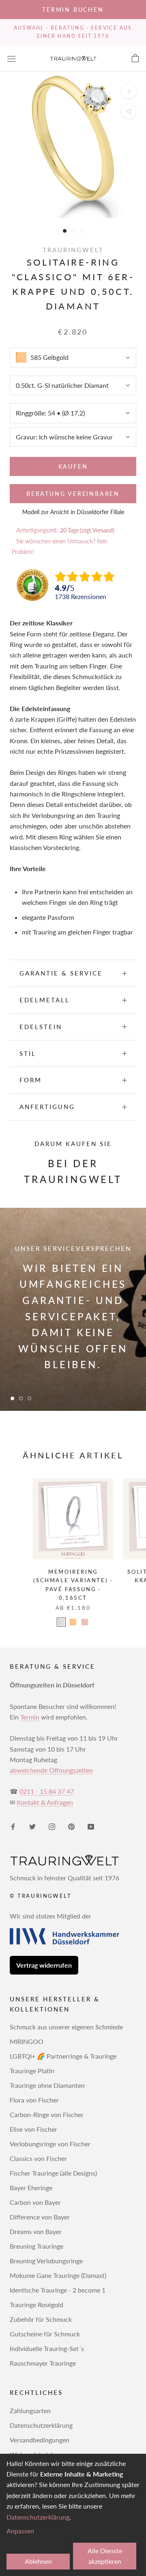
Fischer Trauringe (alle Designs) (53, 2173)
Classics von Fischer (38, 2158)
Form (31, 1080)
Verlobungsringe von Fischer (50, 2144)
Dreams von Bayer (36, 2231)
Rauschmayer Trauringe (43, 2363)
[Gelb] (73, 1622)
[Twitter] (32, 1826)
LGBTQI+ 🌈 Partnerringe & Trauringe (63, 2056)
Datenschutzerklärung (41, 2425)
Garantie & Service (61, 973)
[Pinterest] (71, 1826)
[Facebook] (13, 1826)
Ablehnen (38, 2561)
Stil (28, 1053)
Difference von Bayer (40, 2217)
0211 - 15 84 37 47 (47, 1791)
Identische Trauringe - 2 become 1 (58, 2290)
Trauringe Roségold (36, 2305)
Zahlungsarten (30, 2411)
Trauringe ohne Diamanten (47, 2085)
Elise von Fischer (33, 2129)
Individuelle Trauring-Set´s (47, 2348)
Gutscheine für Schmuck (45, 2334)
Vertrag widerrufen (44, 1965)
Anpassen (20, 2531)
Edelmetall (45, 1000)
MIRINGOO (27, 2041)
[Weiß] (61, 1622)
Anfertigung (47, 1107)
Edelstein (41, 1027)
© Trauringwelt (41, 1896)
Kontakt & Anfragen (45, 1802)
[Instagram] (52, 1826)
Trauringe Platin (32, 2071)
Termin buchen (73, 10)
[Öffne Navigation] (11, 58)
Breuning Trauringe (36, 2246)
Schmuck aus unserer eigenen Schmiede (66, 2027)
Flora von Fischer (34, 2100)
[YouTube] (91, 1826)
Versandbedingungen (40, 2440)
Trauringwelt (73, 250)
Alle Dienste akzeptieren (105, 2556)
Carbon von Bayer (35, 2202)
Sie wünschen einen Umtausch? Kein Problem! (60, 546)
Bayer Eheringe (31, 2188)
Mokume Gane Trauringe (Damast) (58, 2275)
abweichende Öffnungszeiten (51, 1770)
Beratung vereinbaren (73, 494)
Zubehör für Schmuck (41, 2319)
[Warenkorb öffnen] (135, 58)
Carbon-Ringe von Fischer (47, 2114)
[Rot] (85, 1622)
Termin (30, 1717)
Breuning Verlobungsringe (46, 2261)
